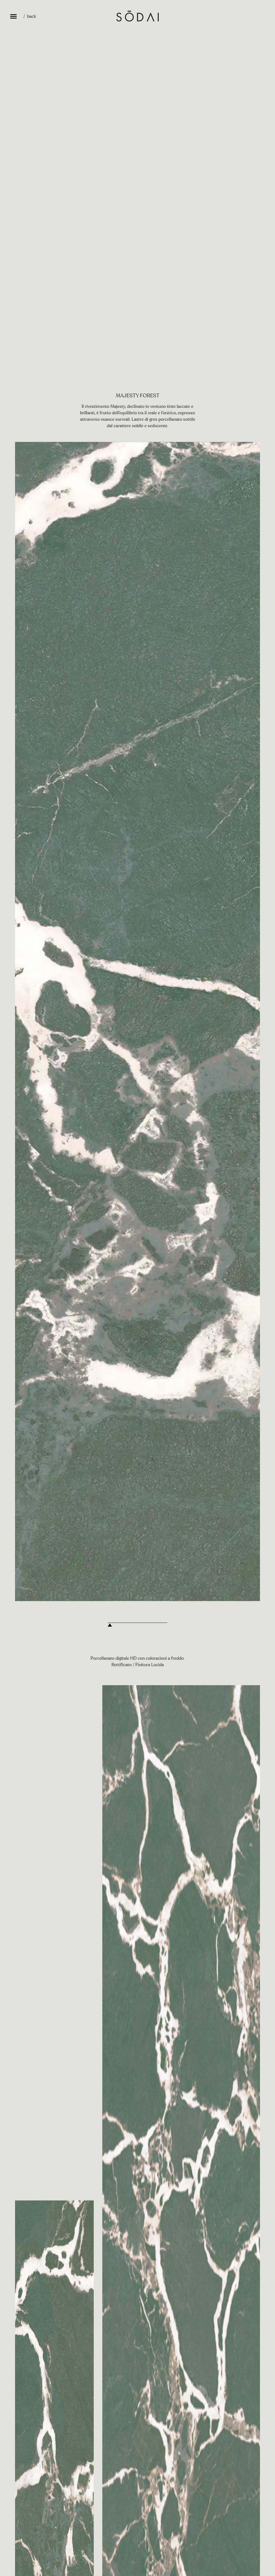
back (32, 16)
